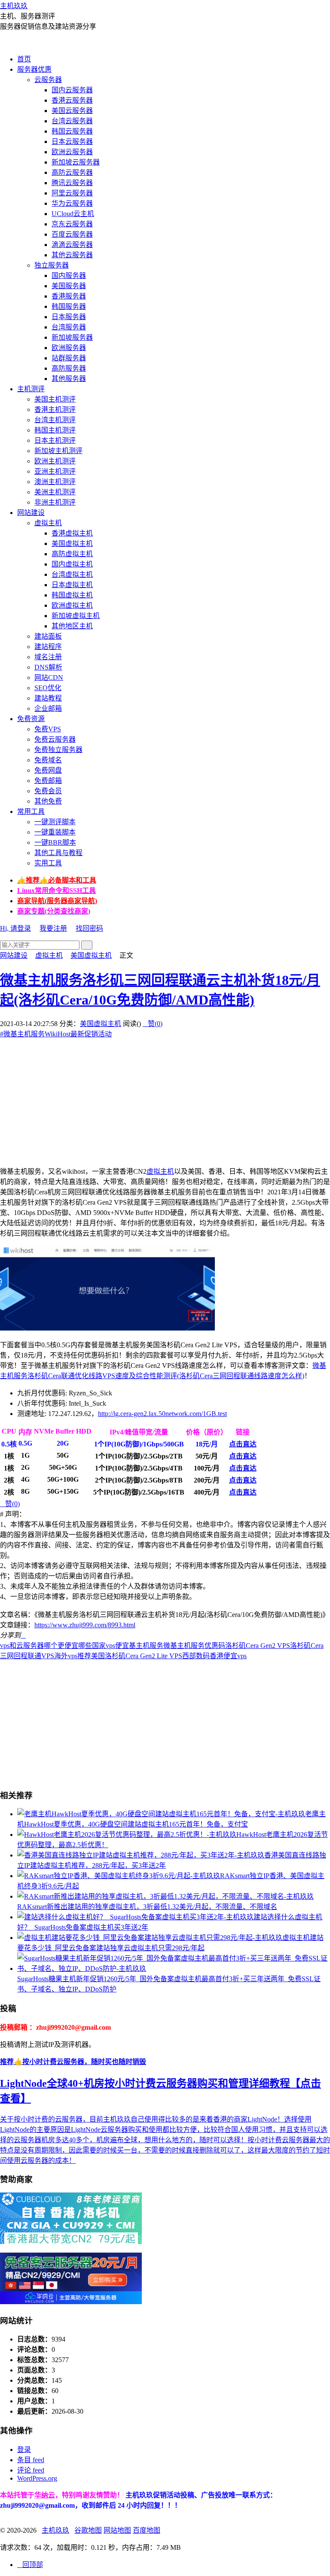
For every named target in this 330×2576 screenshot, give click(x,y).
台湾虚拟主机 (72, 574)
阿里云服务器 (72, 193)
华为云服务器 (72, 203)
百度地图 (147, 2530)
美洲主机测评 (55, 492)
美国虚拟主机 (72, 544)
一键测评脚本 (55, 822)
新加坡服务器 (72, 337)
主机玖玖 (14, 6)
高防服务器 (69, 368)
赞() (153, 1024)
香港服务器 (69, 296)
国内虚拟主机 (72, 564)
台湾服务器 (69, 327)
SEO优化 (48, 688)
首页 (24, 59)
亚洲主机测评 (55, 471)
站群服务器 (69, 358)
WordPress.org (37, 2478)
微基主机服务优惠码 (194, 1646)
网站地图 (117, 2530)
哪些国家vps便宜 (104, 1646)
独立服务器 (52, 265)
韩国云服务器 (72, 131)
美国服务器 (69, 286)
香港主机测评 (55, 410)
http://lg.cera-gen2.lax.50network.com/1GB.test (162, 1414)
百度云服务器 (72, 234)
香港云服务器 (72, 100)
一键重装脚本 (55, 832)
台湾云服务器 (72, 121)
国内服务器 (69, 276)
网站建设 (31, 513)
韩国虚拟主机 (72, 595)
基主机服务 (146, 1646)
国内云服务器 (72, 90)
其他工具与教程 (58, 853)
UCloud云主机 (73, 214)
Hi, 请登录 (15, 928)
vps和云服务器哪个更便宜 (39, 1646)
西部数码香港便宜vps (214, 1656)
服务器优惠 (34, 69)
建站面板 (48, 636)
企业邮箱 (48, 708)
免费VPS (48, 729)
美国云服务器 (72, 111)
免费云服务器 (55, 739)
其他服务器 (69, 379)
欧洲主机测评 (55, 461)
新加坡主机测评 (58, 451)
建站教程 (48, 698)
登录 (24, 2450)
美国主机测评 (55, 399)
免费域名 (48, 760)
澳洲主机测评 (55, 482)
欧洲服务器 (69, 348)
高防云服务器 (72, 172)
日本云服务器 (72, 142)
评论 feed (31, 2470)
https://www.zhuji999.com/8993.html (85, 1625)
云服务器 (48, 80)
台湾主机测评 (55, 420)
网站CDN (49, 677)
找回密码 (89, 928)
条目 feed (31, 2460)
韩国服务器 (69, 306)
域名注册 (48, 657)
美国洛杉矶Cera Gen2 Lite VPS (137, 1656)
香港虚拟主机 (72, 533)
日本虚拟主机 (72, 585)
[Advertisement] (165, 1099)
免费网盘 (48, 770)
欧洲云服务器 (72, 152)
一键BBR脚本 (55, 842)
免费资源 (31, 719)
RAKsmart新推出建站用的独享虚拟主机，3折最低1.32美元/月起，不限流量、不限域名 (147, 1907)
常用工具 (31, 811)
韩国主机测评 (55, 430)
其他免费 (48, 801)
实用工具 (48, 863)
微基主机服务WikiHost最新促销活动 (56, 1034)
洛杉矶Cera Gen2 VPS (258, 1646)
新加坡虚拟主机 (76, 616)
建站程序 (48, 647)
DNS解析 (48, 667)
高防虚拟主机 (72, 554)
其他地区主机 (72, 626)
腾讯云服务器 (72, 183)
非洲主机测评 (55, 502)
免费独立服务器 (58, 750)
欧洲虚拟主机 (72, 605)
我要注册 (53, 928)
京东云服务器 (72, 224)
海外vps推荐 (73, 1656)
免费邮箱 (48, 781)
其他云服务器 (72, 255)
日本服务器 (69, 317)
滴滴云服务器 (72, 245)
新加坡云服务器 (76, 162)
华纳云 (45, 2495)
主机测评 (31, 389)
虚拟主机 (48, 523)
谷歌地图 (88, 2530)
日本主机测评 (55, 440)
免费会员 (48, 791)
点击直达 (243, 1444)
